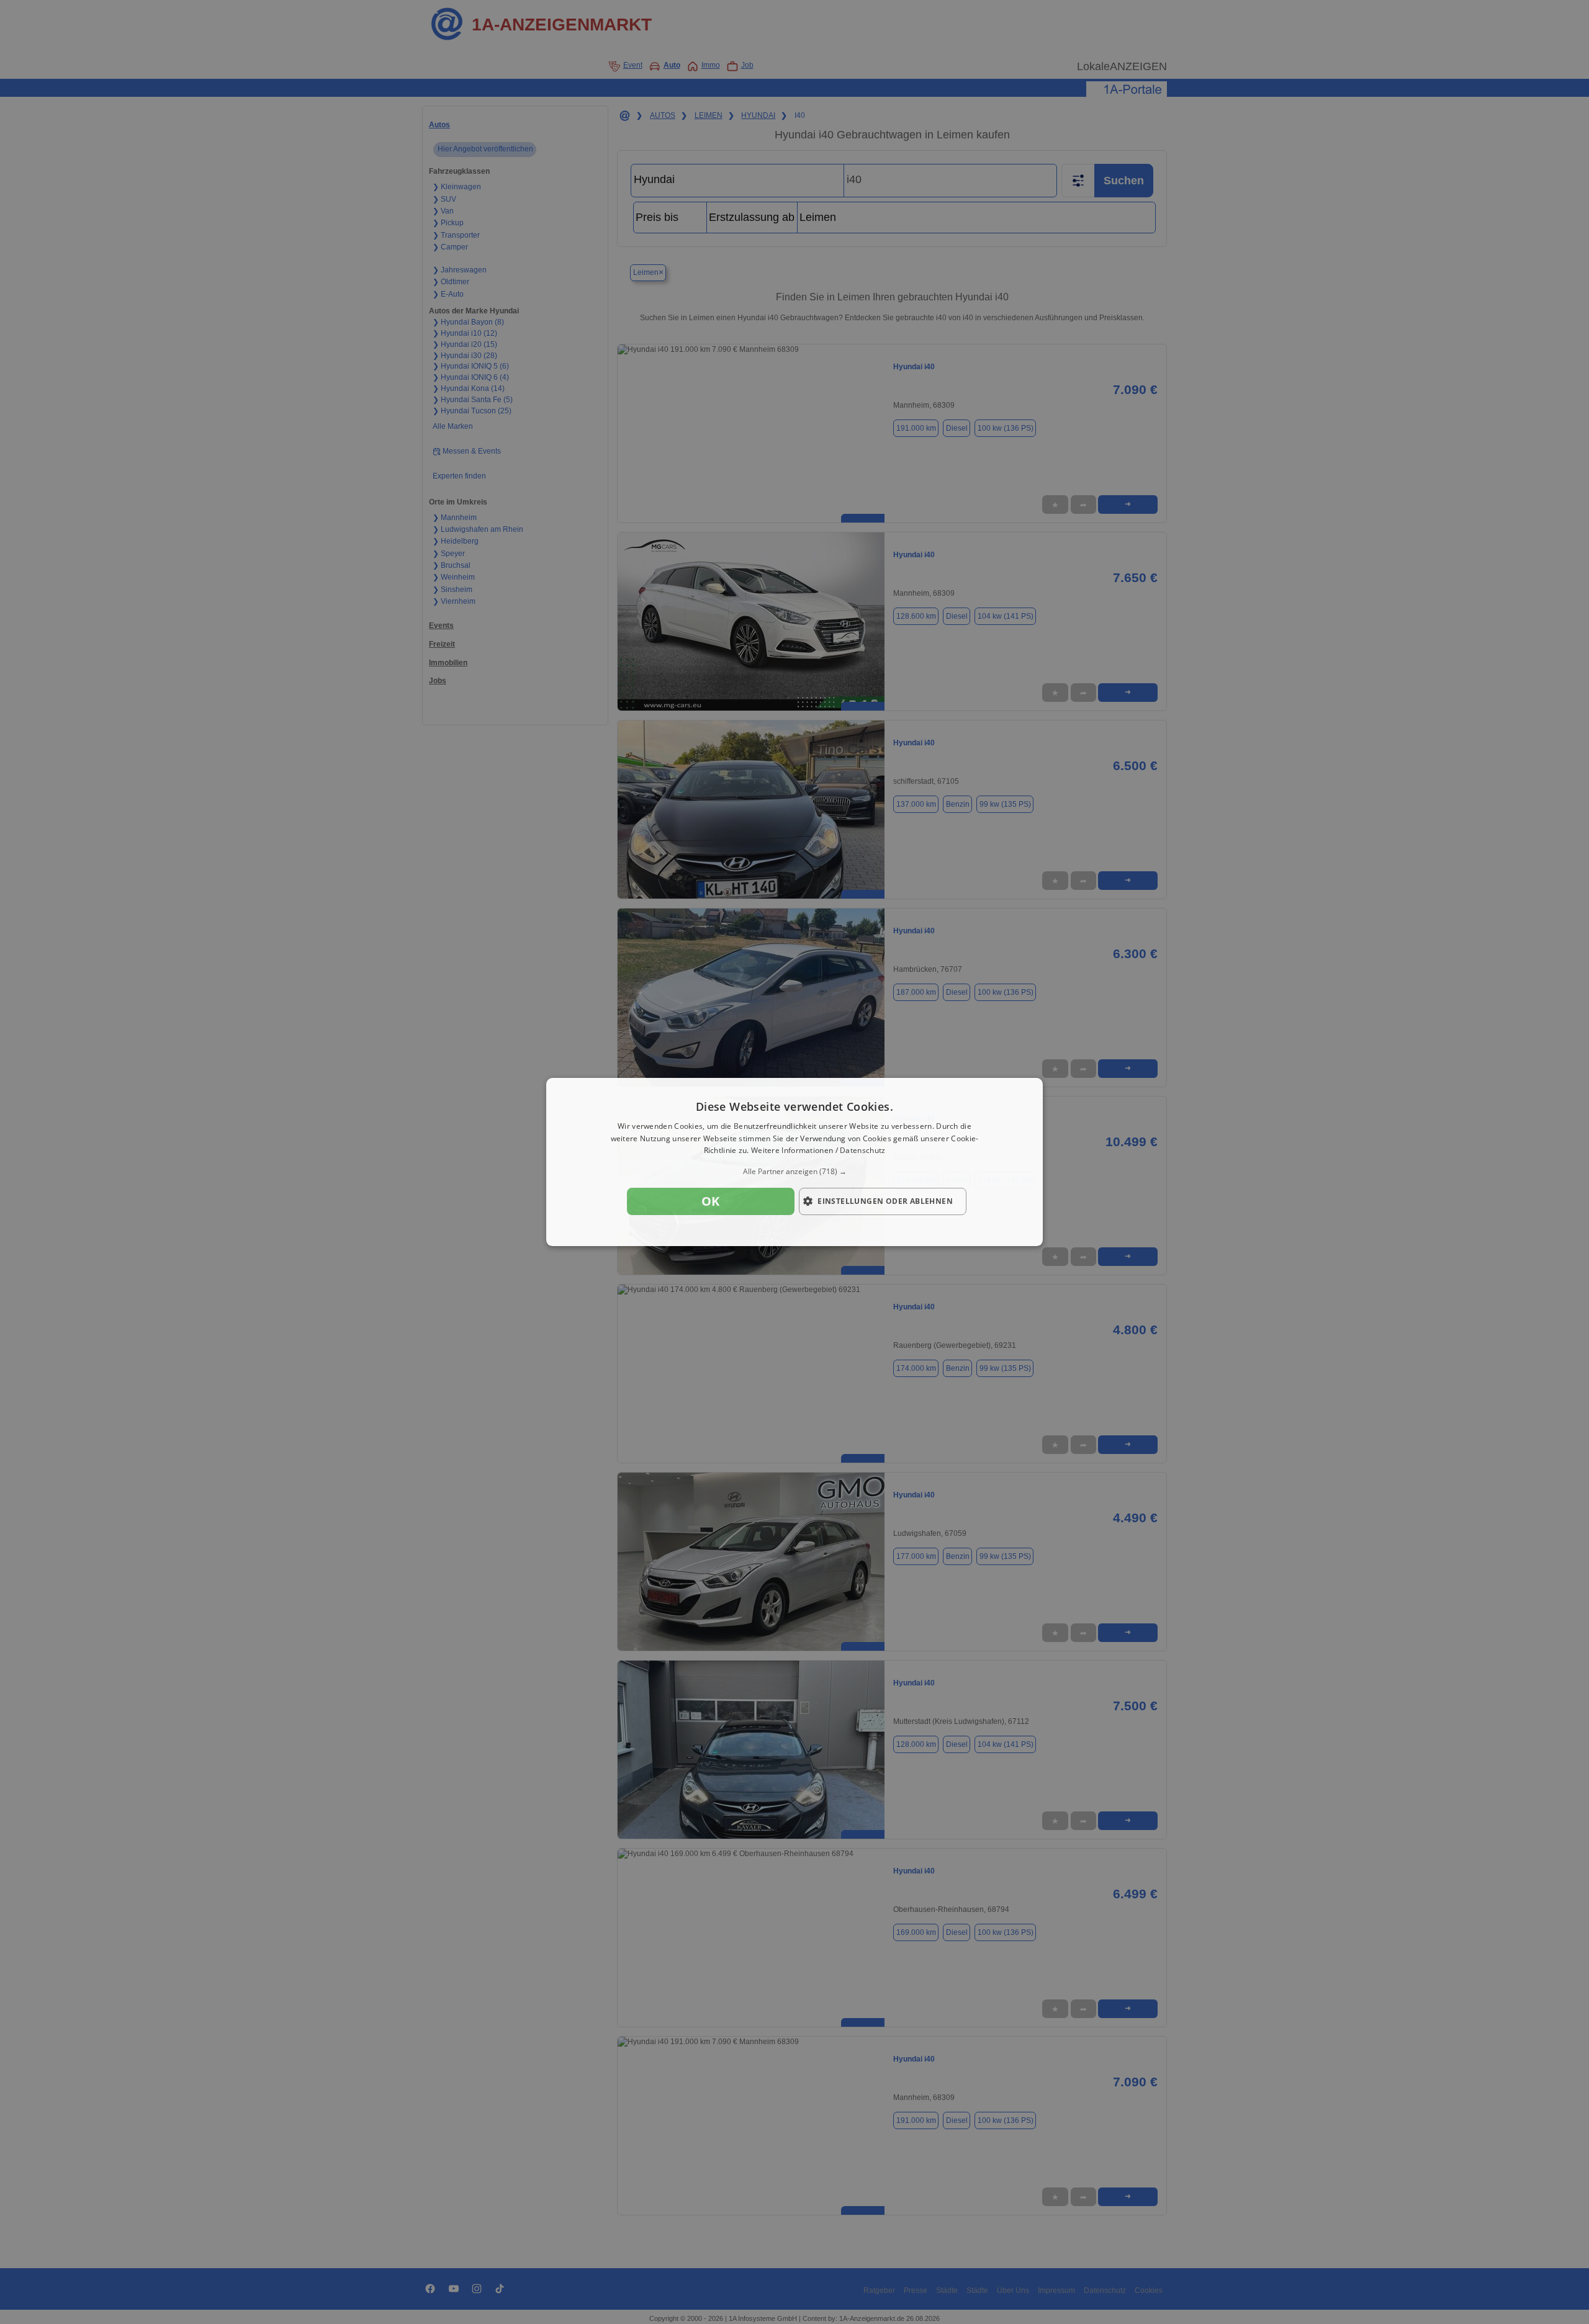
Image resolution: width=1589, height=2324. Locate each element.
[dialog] (794, 1162)
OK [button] (711, 1201)
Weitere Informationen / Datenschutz (818, 1151)
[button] (794, 1172)
